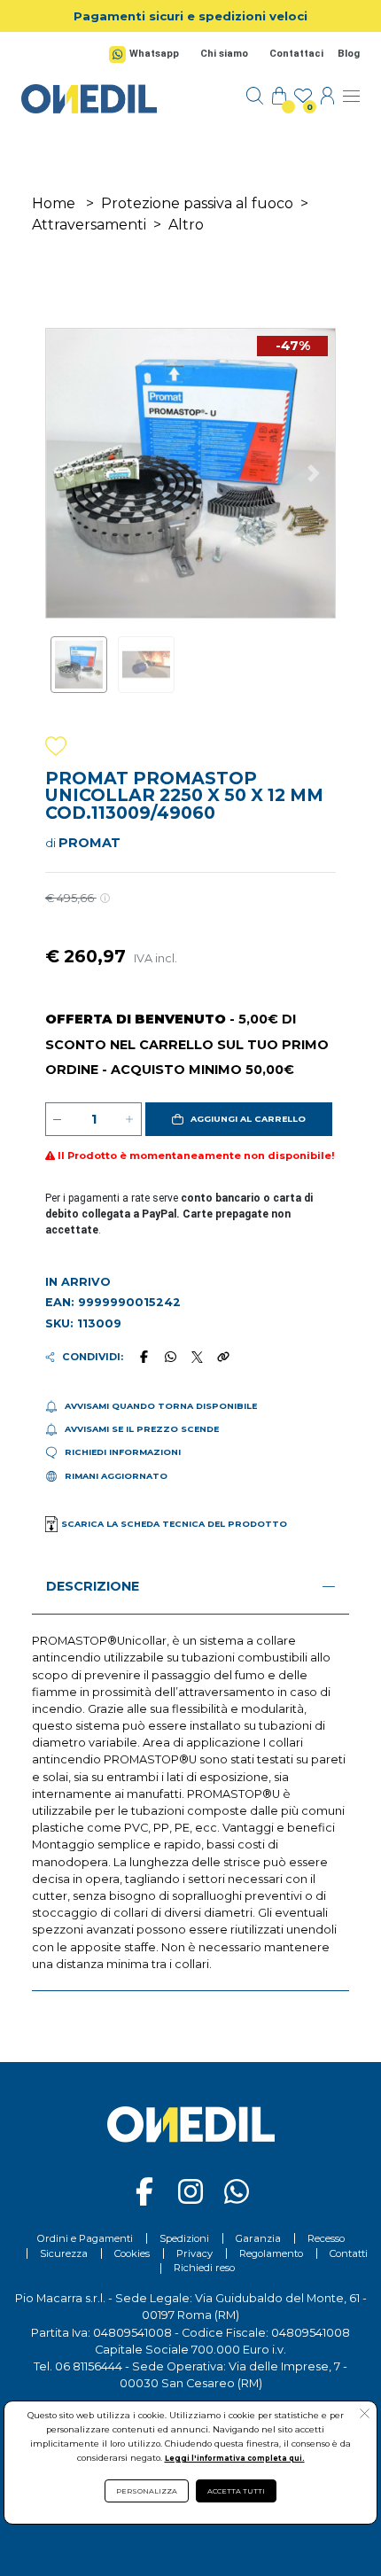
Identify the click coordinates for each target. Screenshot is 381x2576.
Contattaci (296, 54)
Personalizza (147, 2491)
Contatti (349, 2253)
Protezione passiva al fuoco (197, 203)
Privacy (194, 2253)
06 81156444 (89, 2366)
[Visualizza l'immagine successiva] (68, 473)
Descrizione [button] (93, 1586)
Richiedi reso (204, 2268)
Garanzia (258, 2238)
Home (54, 203)
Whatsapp (154, 54)
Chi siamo (224, 54)
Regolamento (271, 2253)
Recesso (326, 2238)
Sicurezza (64, 2253)
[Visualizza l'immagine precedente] (313, 473)
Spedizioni (184, 2238)
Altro (186, 225)
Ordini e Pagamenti (85, 2238)
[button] (239, 1119)
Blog (349, 54)
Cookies (132, 2253)
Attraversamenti (89, 225)
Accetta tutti (236, 2491)
